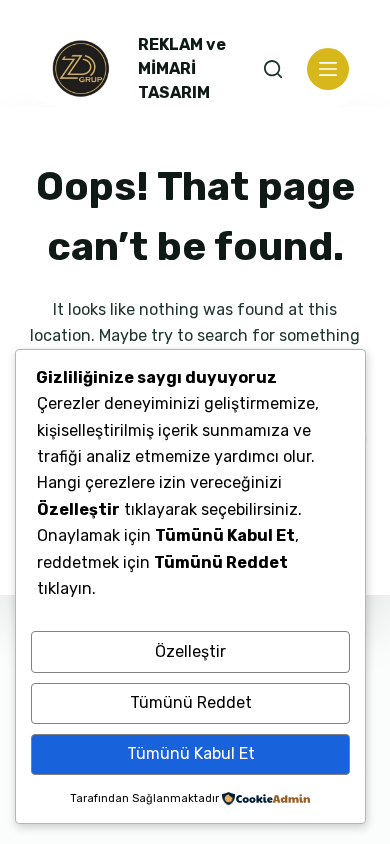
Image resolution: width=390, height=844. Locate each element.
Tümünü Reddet (191, 702)
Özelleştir (190, 651)
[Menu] (328, 69)
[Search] (273, 69)
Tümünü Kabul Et (191, 753)
